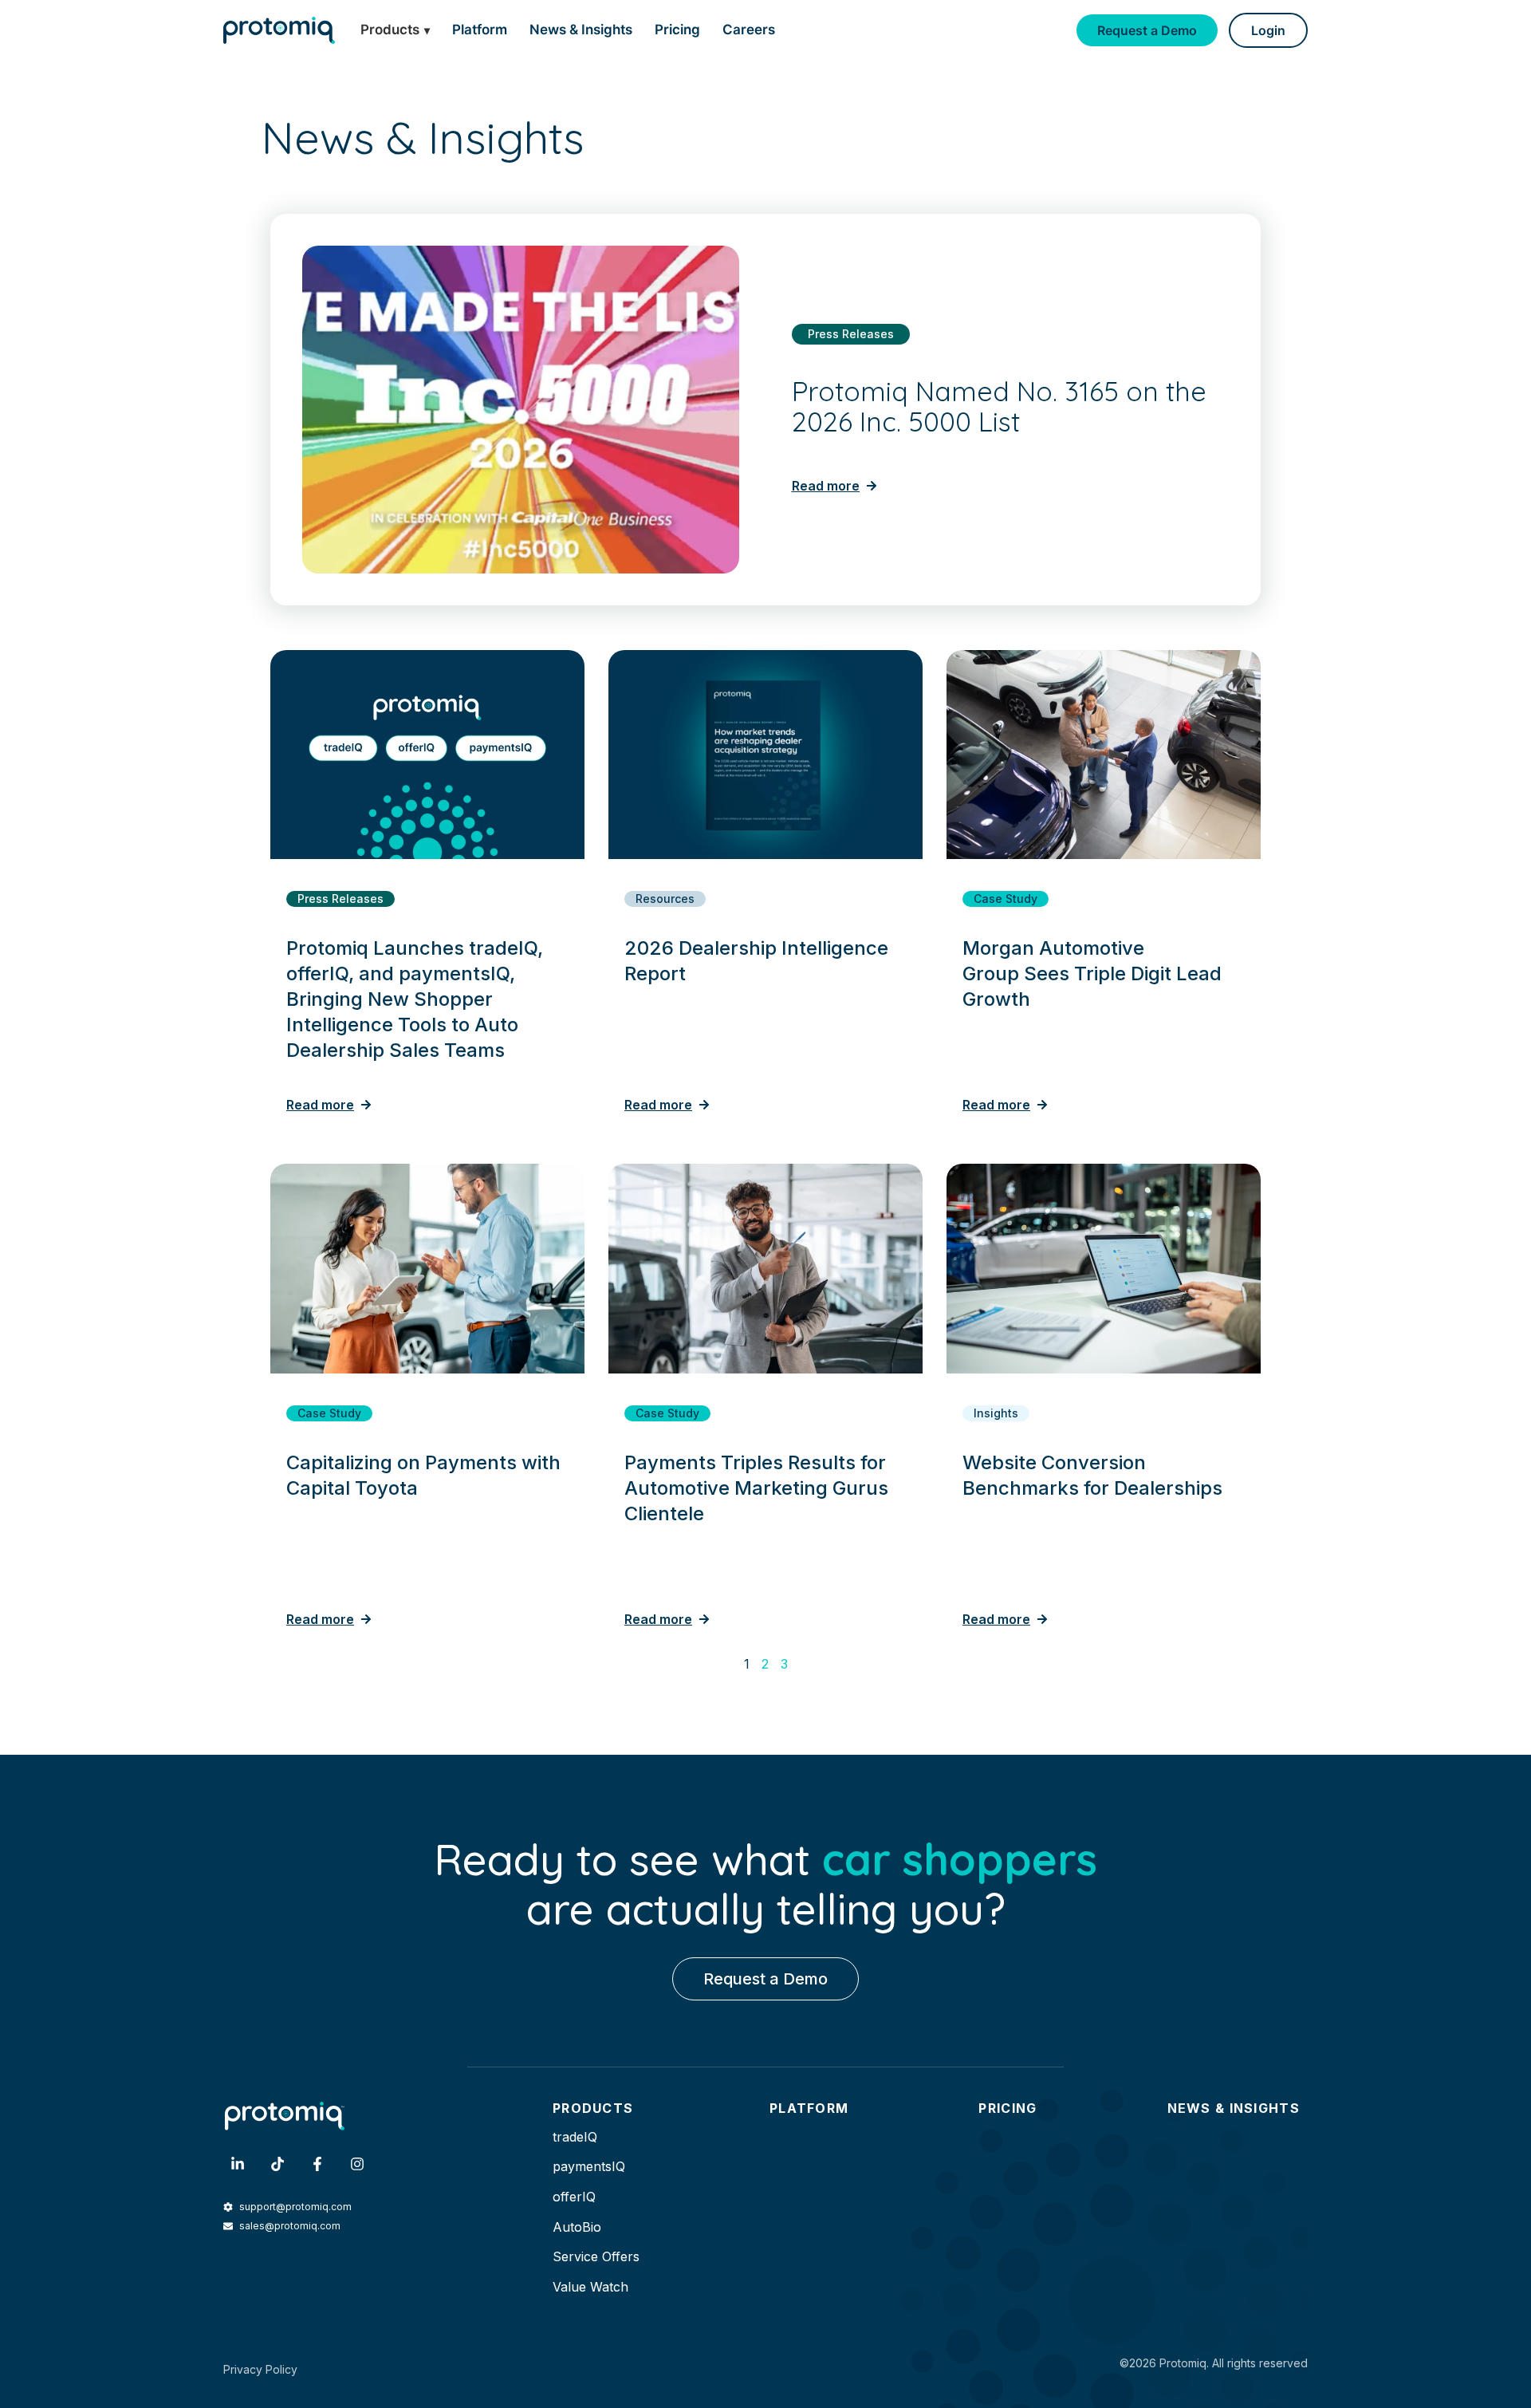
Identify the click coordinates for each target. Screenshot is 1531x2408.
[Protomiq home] (279, 30)
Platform (480, 30)
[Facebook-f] (317, 2164)
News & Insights (581, 30)
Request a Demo (1147, 30)
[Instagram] (357, 2164)
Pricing (677, 30)
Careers (749, 30)
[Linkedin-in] (238, 2164)
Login (1268, 30)
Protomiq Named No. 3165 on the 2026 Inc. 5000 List (999, 407)
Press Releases (851, 334)
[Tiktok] (277, 2164)
